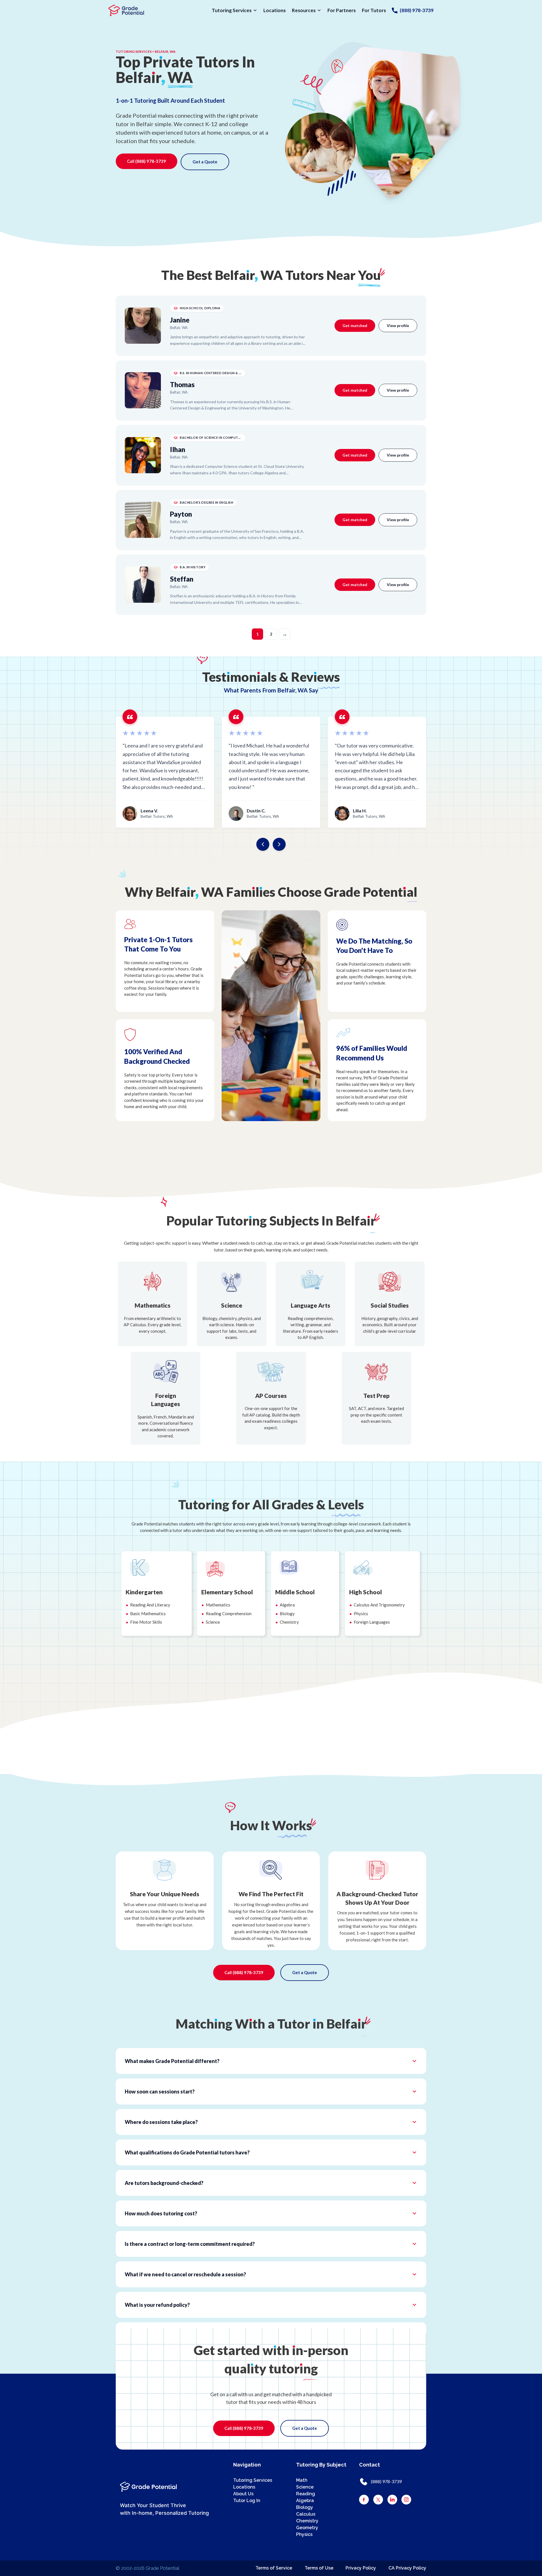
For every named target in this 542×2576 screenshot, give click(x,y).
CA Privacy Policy (407, 2568)
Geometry (307, 2528)
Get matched (355, 325)
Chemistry (307, 2521)
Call (147, 161)
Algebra (305, 2501)
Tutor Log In (247, 2501)
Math (302, 2480)
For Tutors (374, 10)
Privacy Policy (361, 2568)
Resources (304, 10)
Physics (304, 2534)
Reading (306, 2494)
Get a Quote (205, 162)
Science (305, 2487)
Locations (275, 10)
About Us (243, 2494)
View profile (398, 325)
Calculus (306, 2514)
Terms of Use (319, 2568)
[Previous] (263, 844)
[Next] (279, 844)
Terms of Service (274, 2568)
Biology (305, 2507)
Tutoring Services (232, 10)
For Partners (342, 10)
